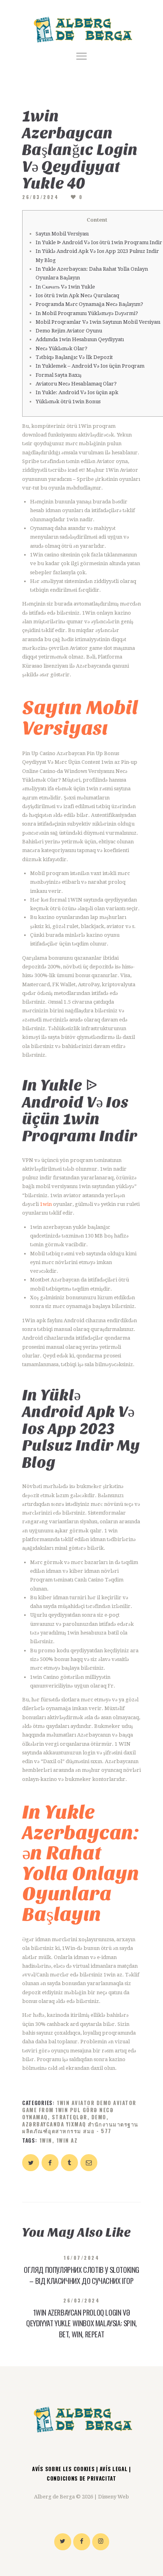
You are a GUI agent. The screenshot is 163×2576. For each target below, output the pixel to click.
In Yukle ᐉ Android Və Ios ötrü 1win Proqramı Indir (99, 242)
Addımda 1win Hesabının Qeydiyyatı (80, 339)
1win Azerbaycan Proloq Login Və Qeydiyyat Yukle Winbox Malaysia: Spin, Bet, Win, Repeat (81, 2323)
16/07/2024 (81, 2258)
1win (46, 1204)
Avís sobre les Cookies (64, 2469)
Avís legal (114, 2469)
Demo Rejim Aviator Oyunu (69, 331)
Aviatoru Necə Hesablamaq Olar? (76, 384)
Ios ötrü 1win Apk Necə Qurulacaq (77, 295)
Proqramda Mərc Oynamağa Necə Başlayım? (89, 304)
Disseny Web (114, 2497)
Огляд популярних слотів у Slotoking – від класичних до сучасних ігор (81, 2275)
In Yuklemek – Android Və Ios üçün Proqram (90, 366)
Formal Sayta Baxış (59, 375)
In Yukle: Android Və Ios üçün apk (77, 392)
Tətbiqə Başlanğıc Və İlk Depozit (74, 357)
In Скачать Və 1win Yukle (65, 287)
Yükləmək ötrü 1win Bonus (68, 401)
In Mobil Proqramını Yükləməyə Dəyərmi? (87, 313)
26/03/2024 (40, 197)
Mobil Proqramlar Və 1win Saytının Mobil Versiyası (98, 322)
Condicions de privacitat (81, 2478)
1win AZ (67, 2140)
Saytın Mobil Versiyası (62, 234)
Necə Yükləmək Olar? (62, 348)
